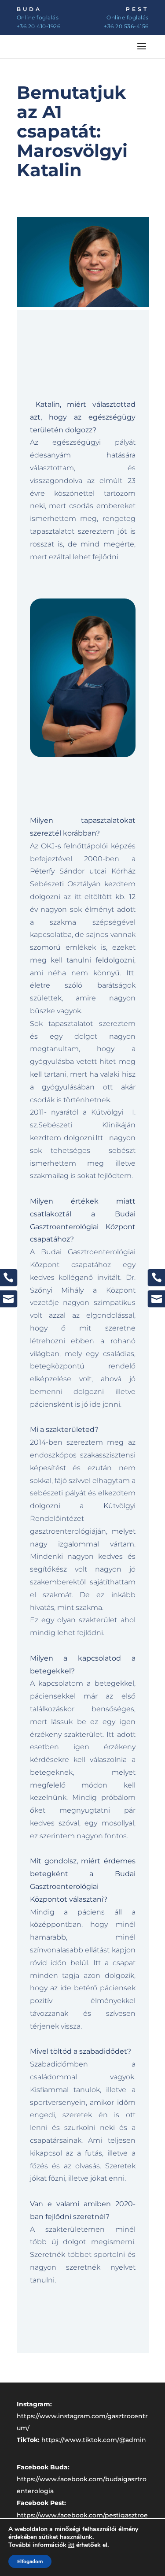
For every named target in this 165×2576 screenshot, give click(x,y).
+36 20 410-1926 (39, 26)
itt (71, 2545)
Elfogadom (30, 2561)
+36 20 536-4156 (126, 26)
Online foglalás (38, 17)
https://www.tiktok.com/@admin (94, 2440)
